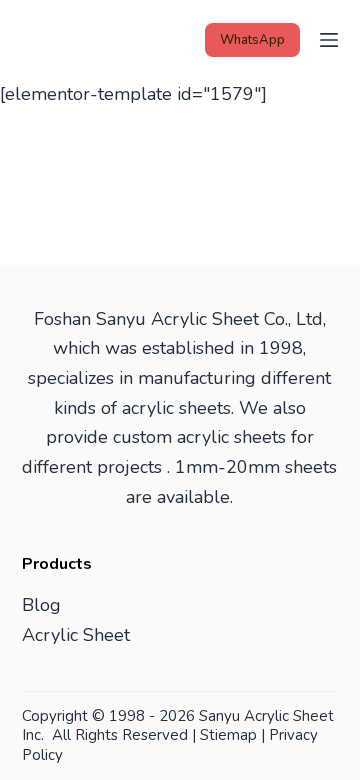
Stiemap (228, 735)
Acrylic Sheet (76, 635)
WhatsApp (252, 40)
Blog (41, 605)
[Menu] (329, 40)
